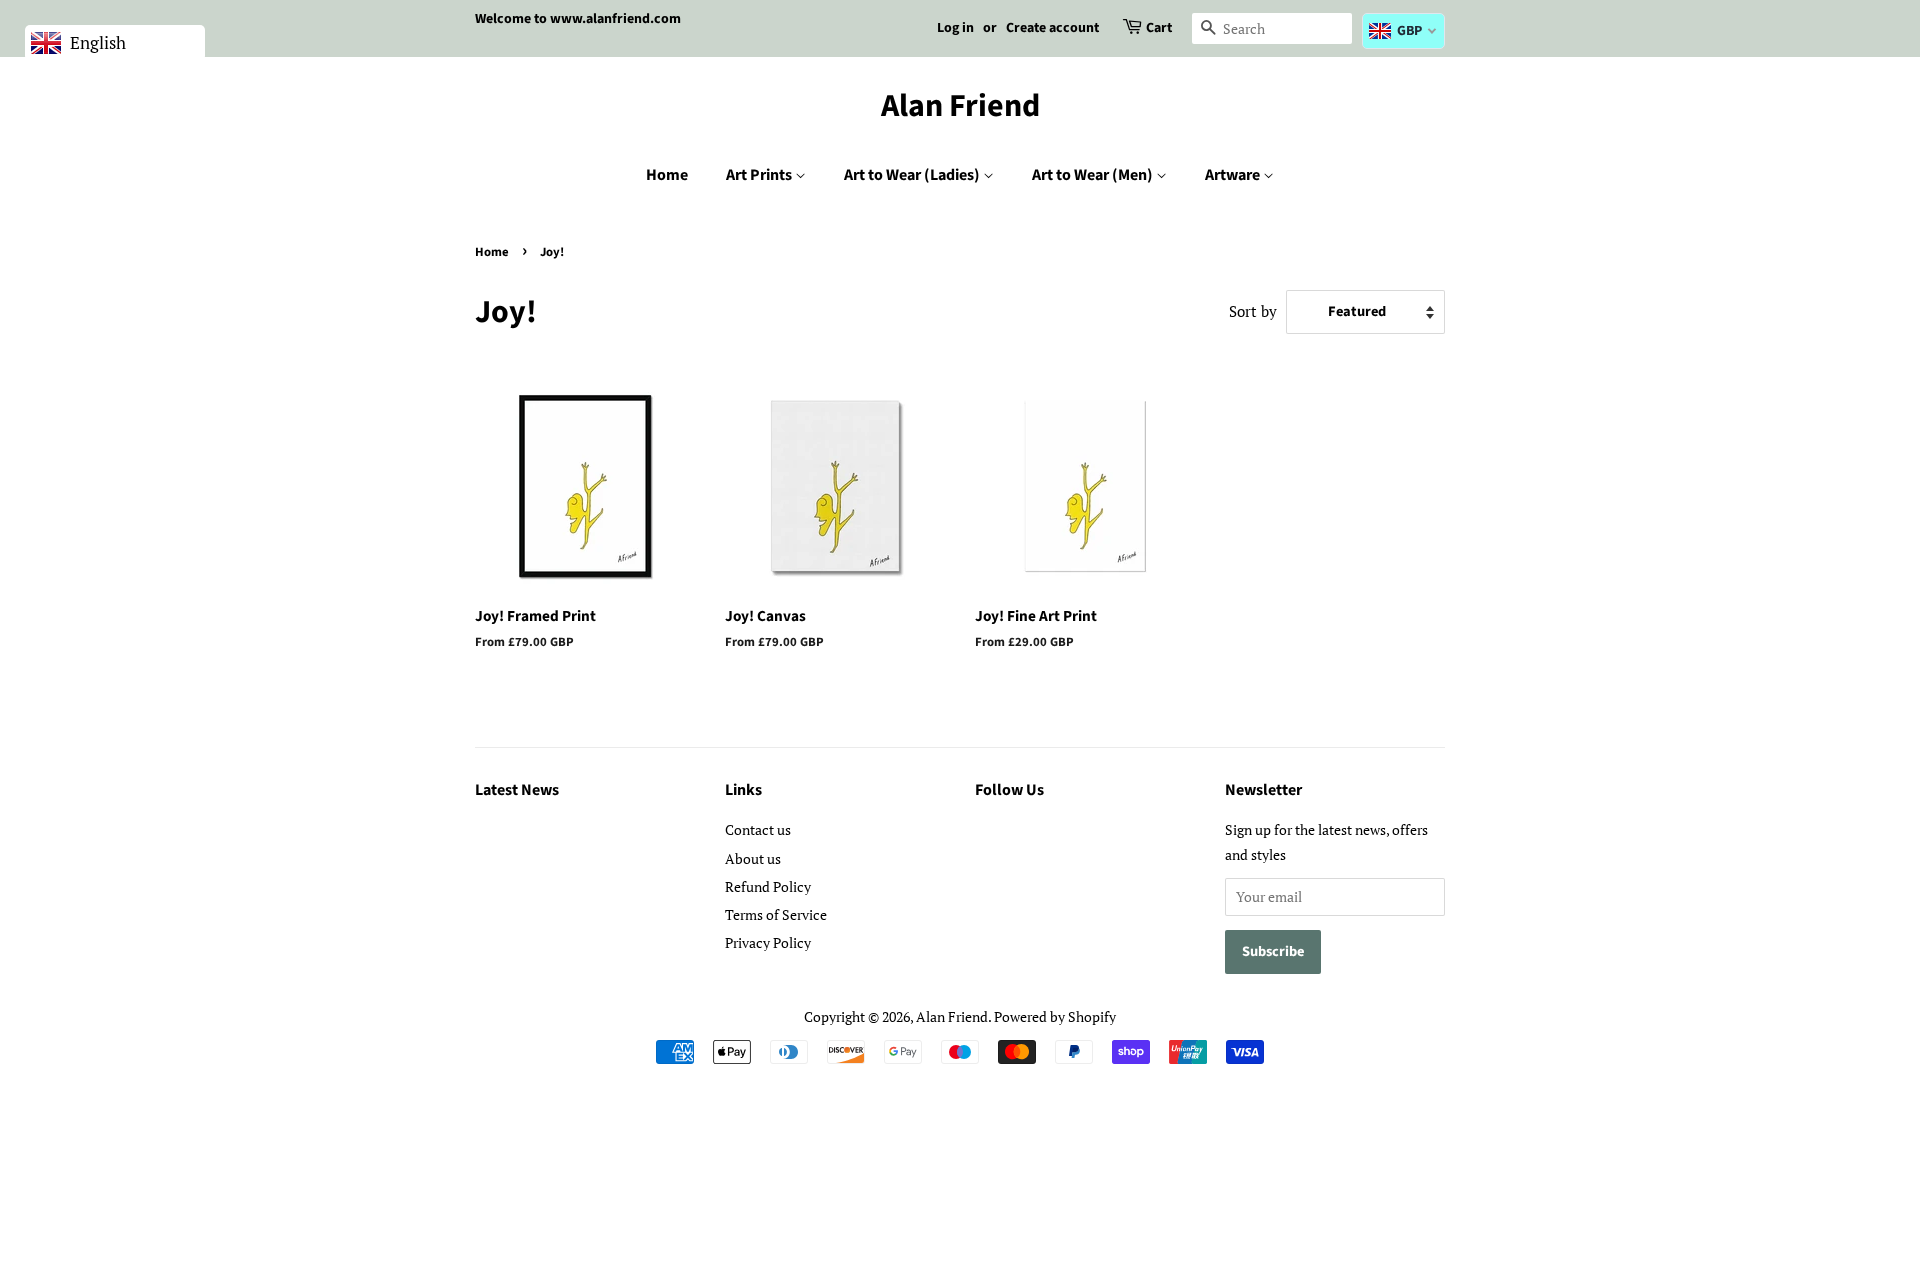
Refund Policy (768, 886)
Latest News (517, 790)
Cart (1159, 28)
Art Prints (760, 175)
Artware (1234, 175)
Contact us (758, 829)
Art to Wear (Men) (1094, 175)
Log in (955, 28)
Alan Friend (960, 106)
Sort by (1253, 311)
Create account (1052, 28)
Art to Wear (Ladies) (913, 175)
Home (667, 175)
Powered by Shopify (1055, 1016)
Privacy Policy (768, 942)
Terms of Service (776, 914)
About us (753, 858)
